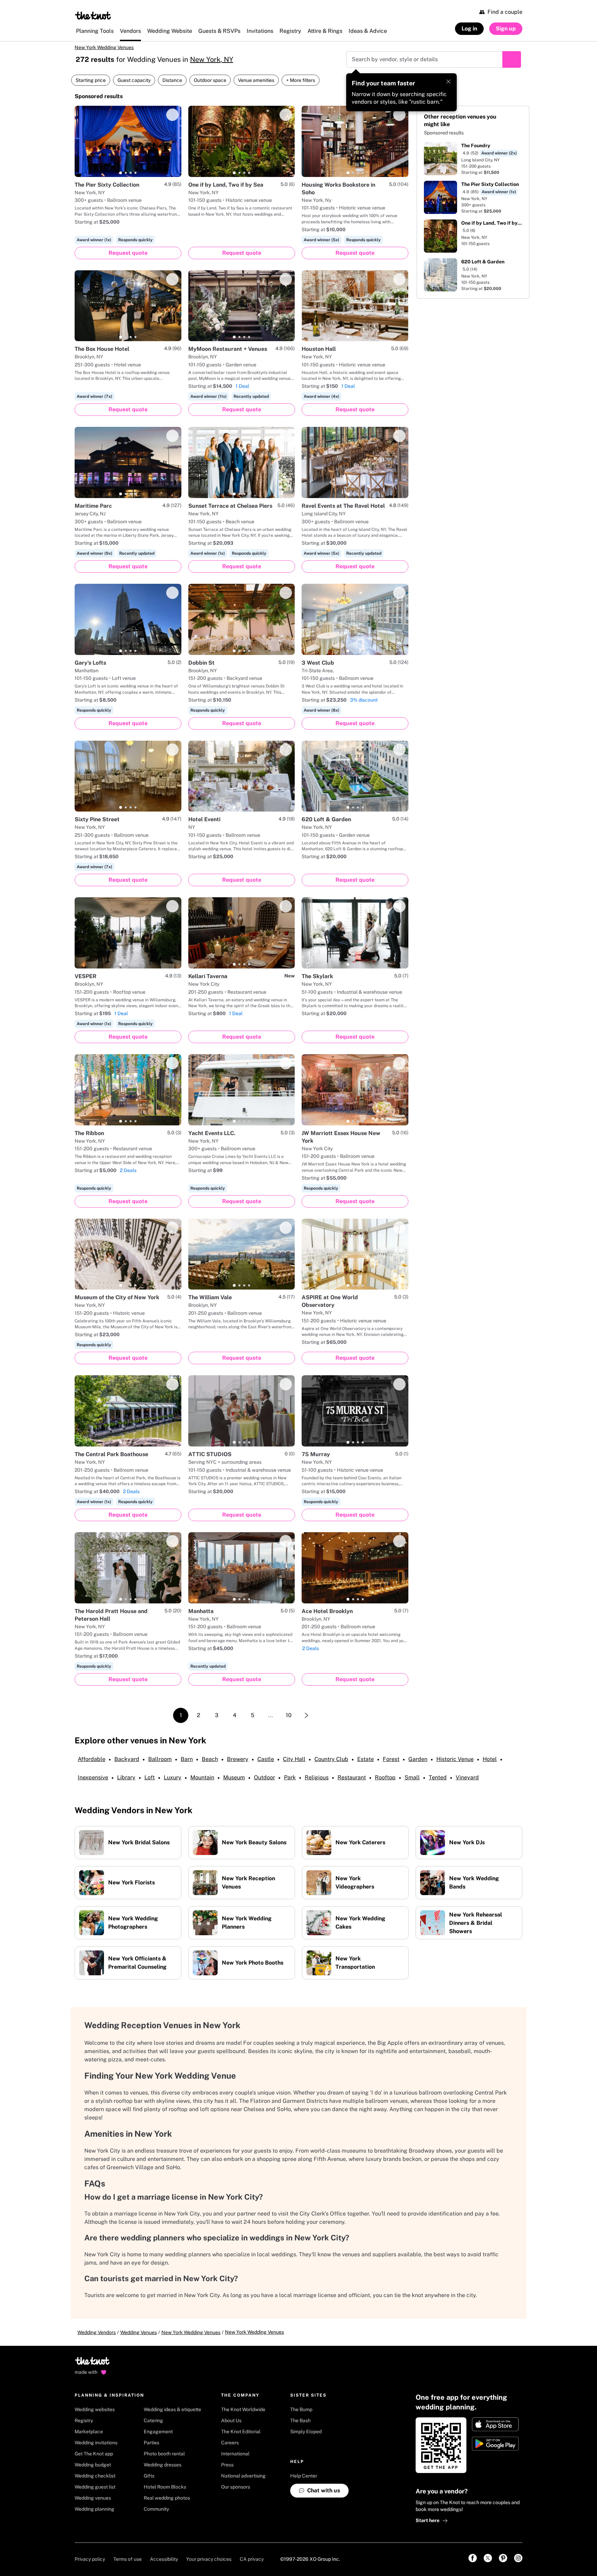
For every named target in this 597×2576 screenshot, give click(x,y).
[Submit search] (512, 59)
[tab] (121, 173)
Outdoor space (210, 80)
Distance (172, 80)
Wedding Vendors (97, 2332)
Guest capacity (134, 80)
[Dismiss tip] (448, 82)
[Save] (172, 115)
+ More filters (301, 80)
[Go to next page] (306, 1715)
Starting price (91, 80)
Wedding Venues (139, 2332)
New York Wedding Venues (104, 47)
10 (289, 1715)
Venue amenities (256, 80)
